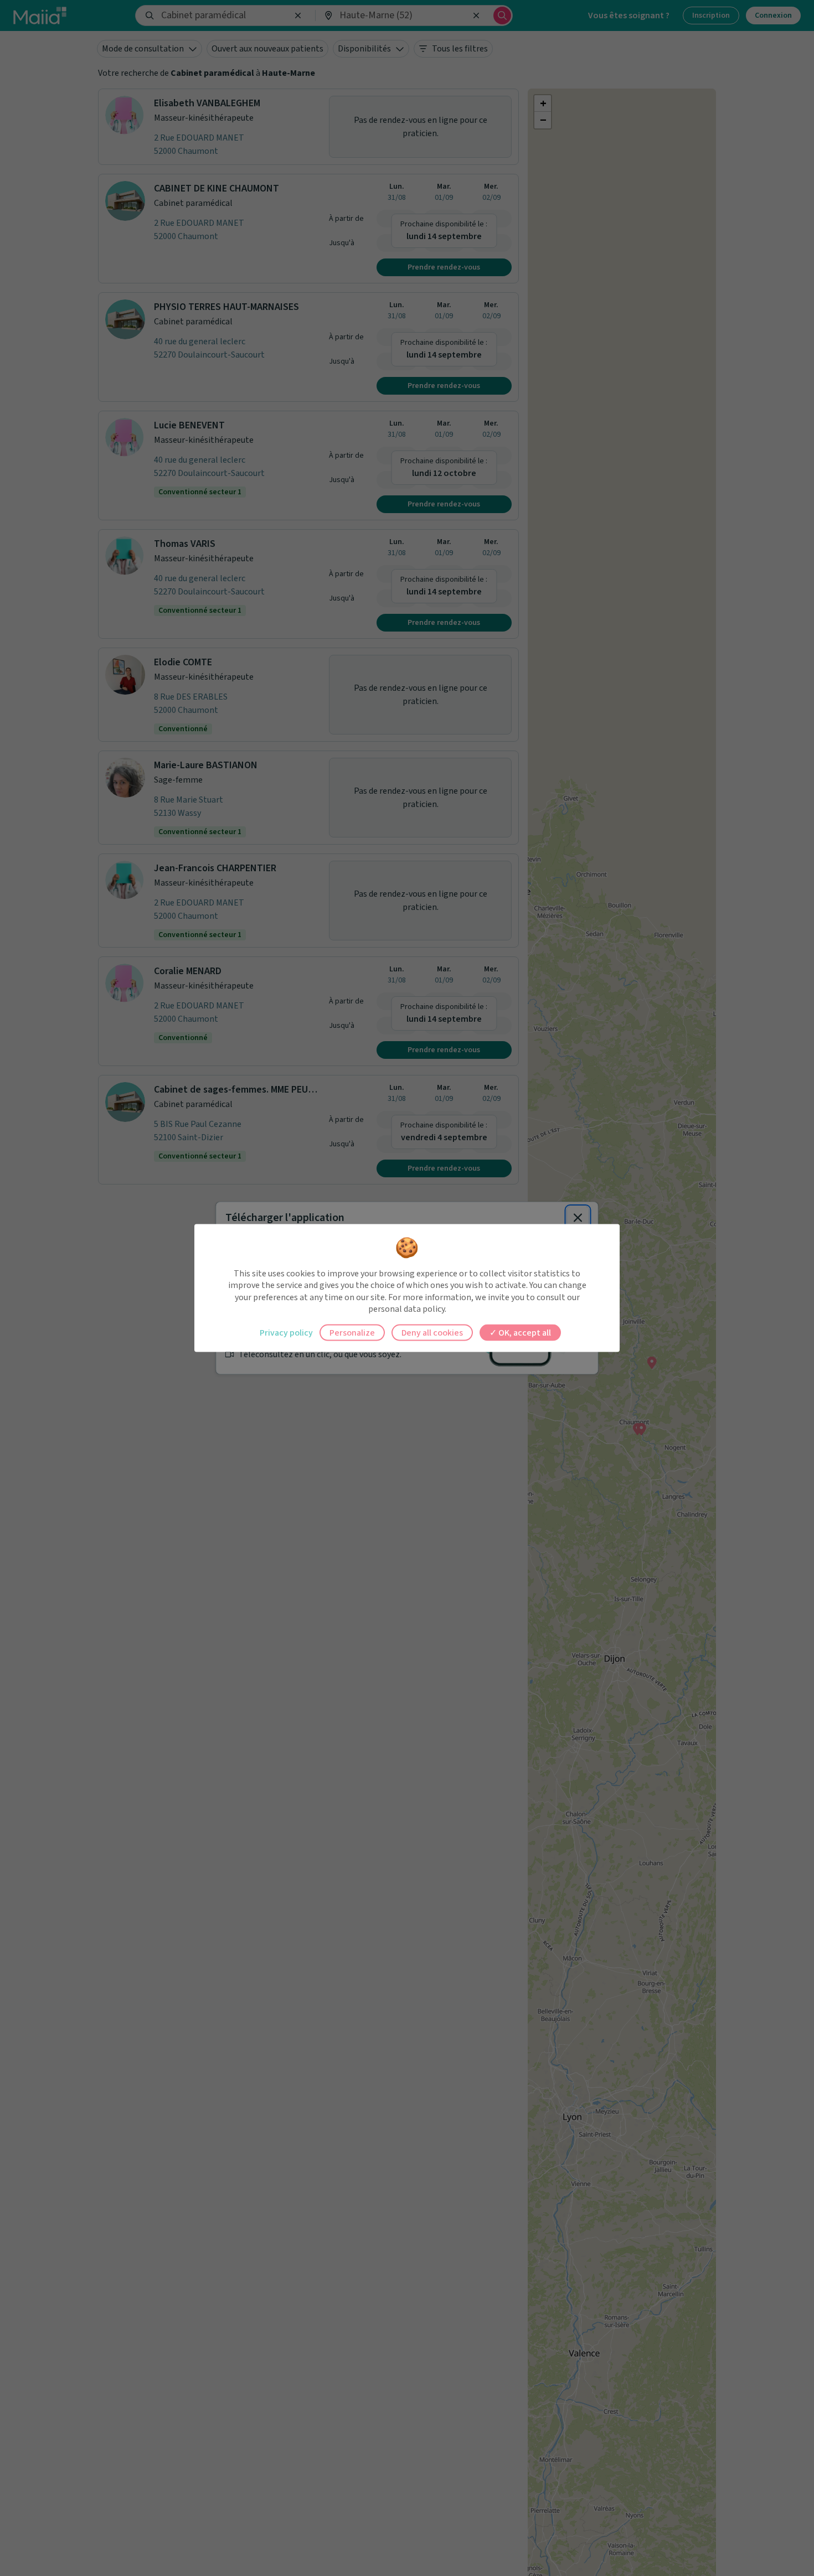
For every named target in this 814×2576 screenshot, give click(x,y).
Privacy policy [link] (286, 1332)
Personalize (352, 1332)
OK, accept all (524, 1332)
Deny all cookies (432, 1332)
